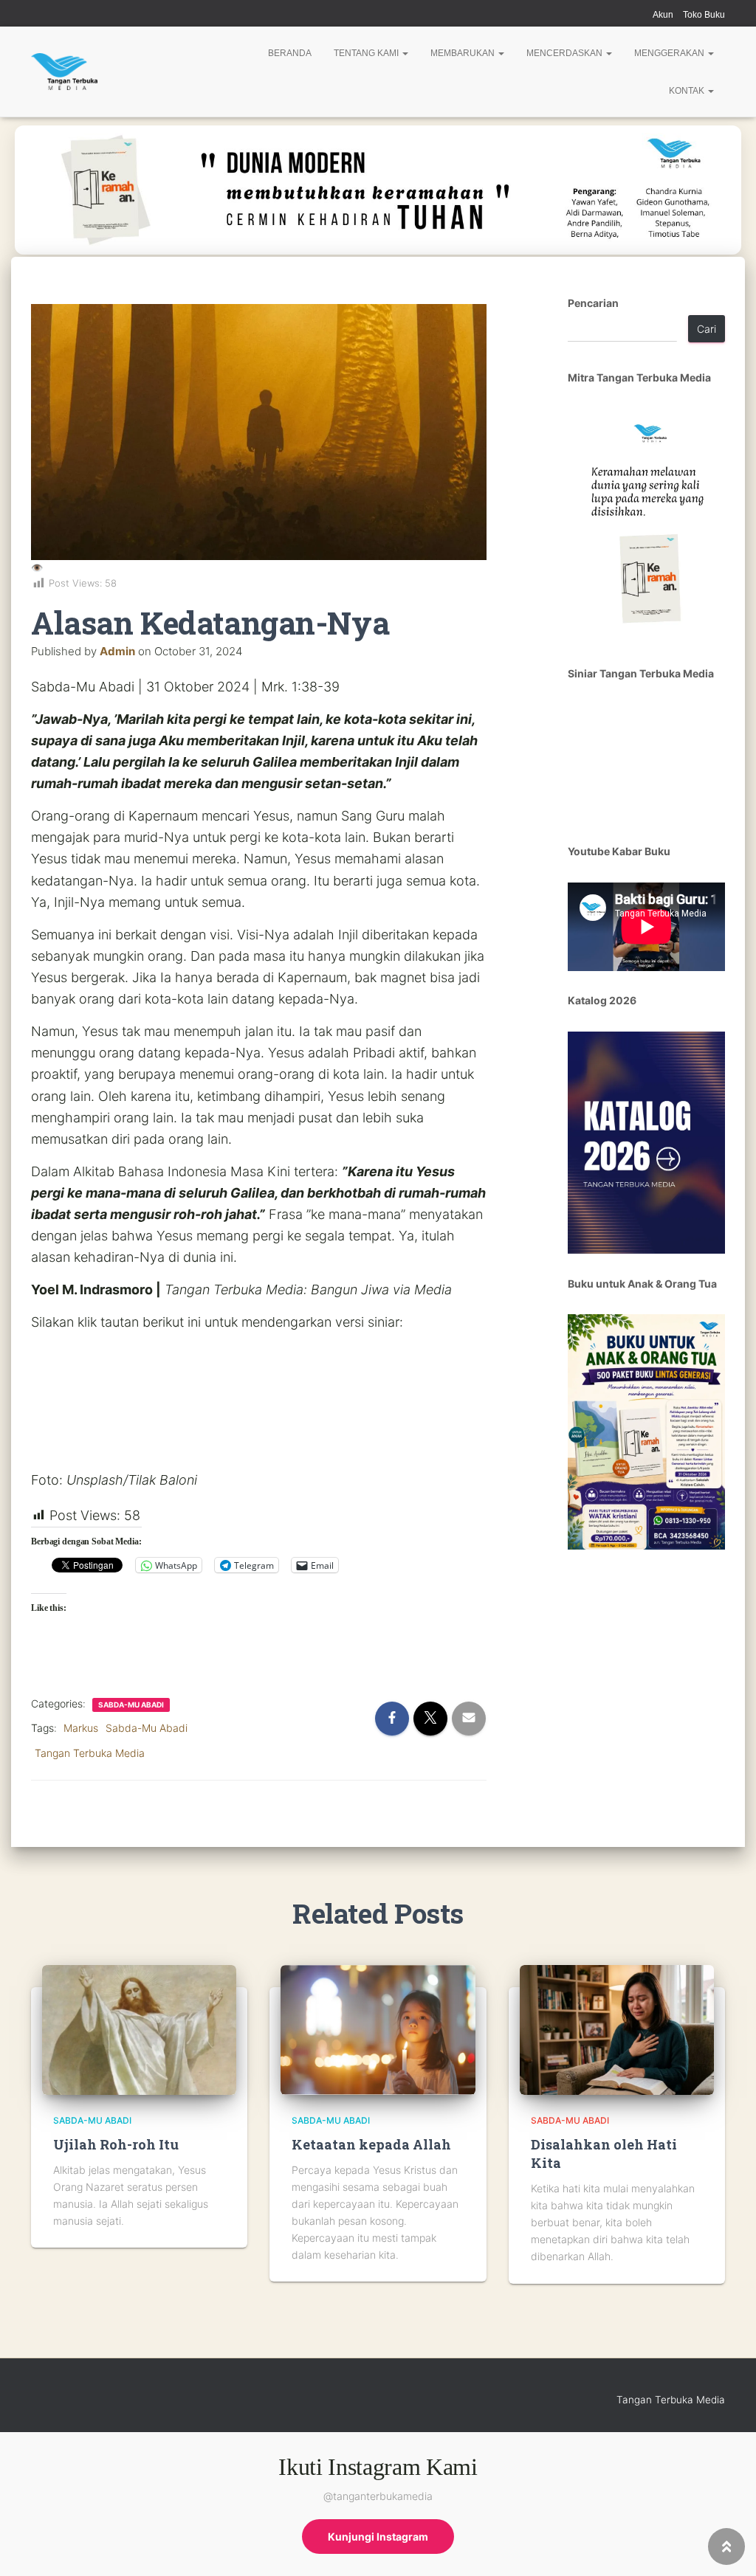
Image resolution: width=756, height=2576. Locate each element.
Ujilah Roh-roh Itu (116, 2144)
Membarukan (464, 53)
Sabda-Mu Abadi (131, 1705)
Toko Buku (704, 15)
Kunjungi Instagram (378, 2537)
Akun (663, 15)
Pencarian (593, 303)
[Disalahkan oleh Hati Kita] (617, 2029)
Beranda (290, 53)
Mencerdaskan (566, 53)
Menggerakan (670, 53)
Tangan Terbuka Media (90, 1753)
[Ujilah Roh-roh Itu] (139, 2029)
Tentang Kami (367, 53)
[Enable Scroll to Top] (727, 2546)
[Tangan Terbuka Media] (64, 72)
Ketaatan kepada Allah (371, 2144)
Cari (707, 329)
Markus (81, 1728)
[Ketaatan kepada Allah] (378, 2029)
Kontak (688, 91)
